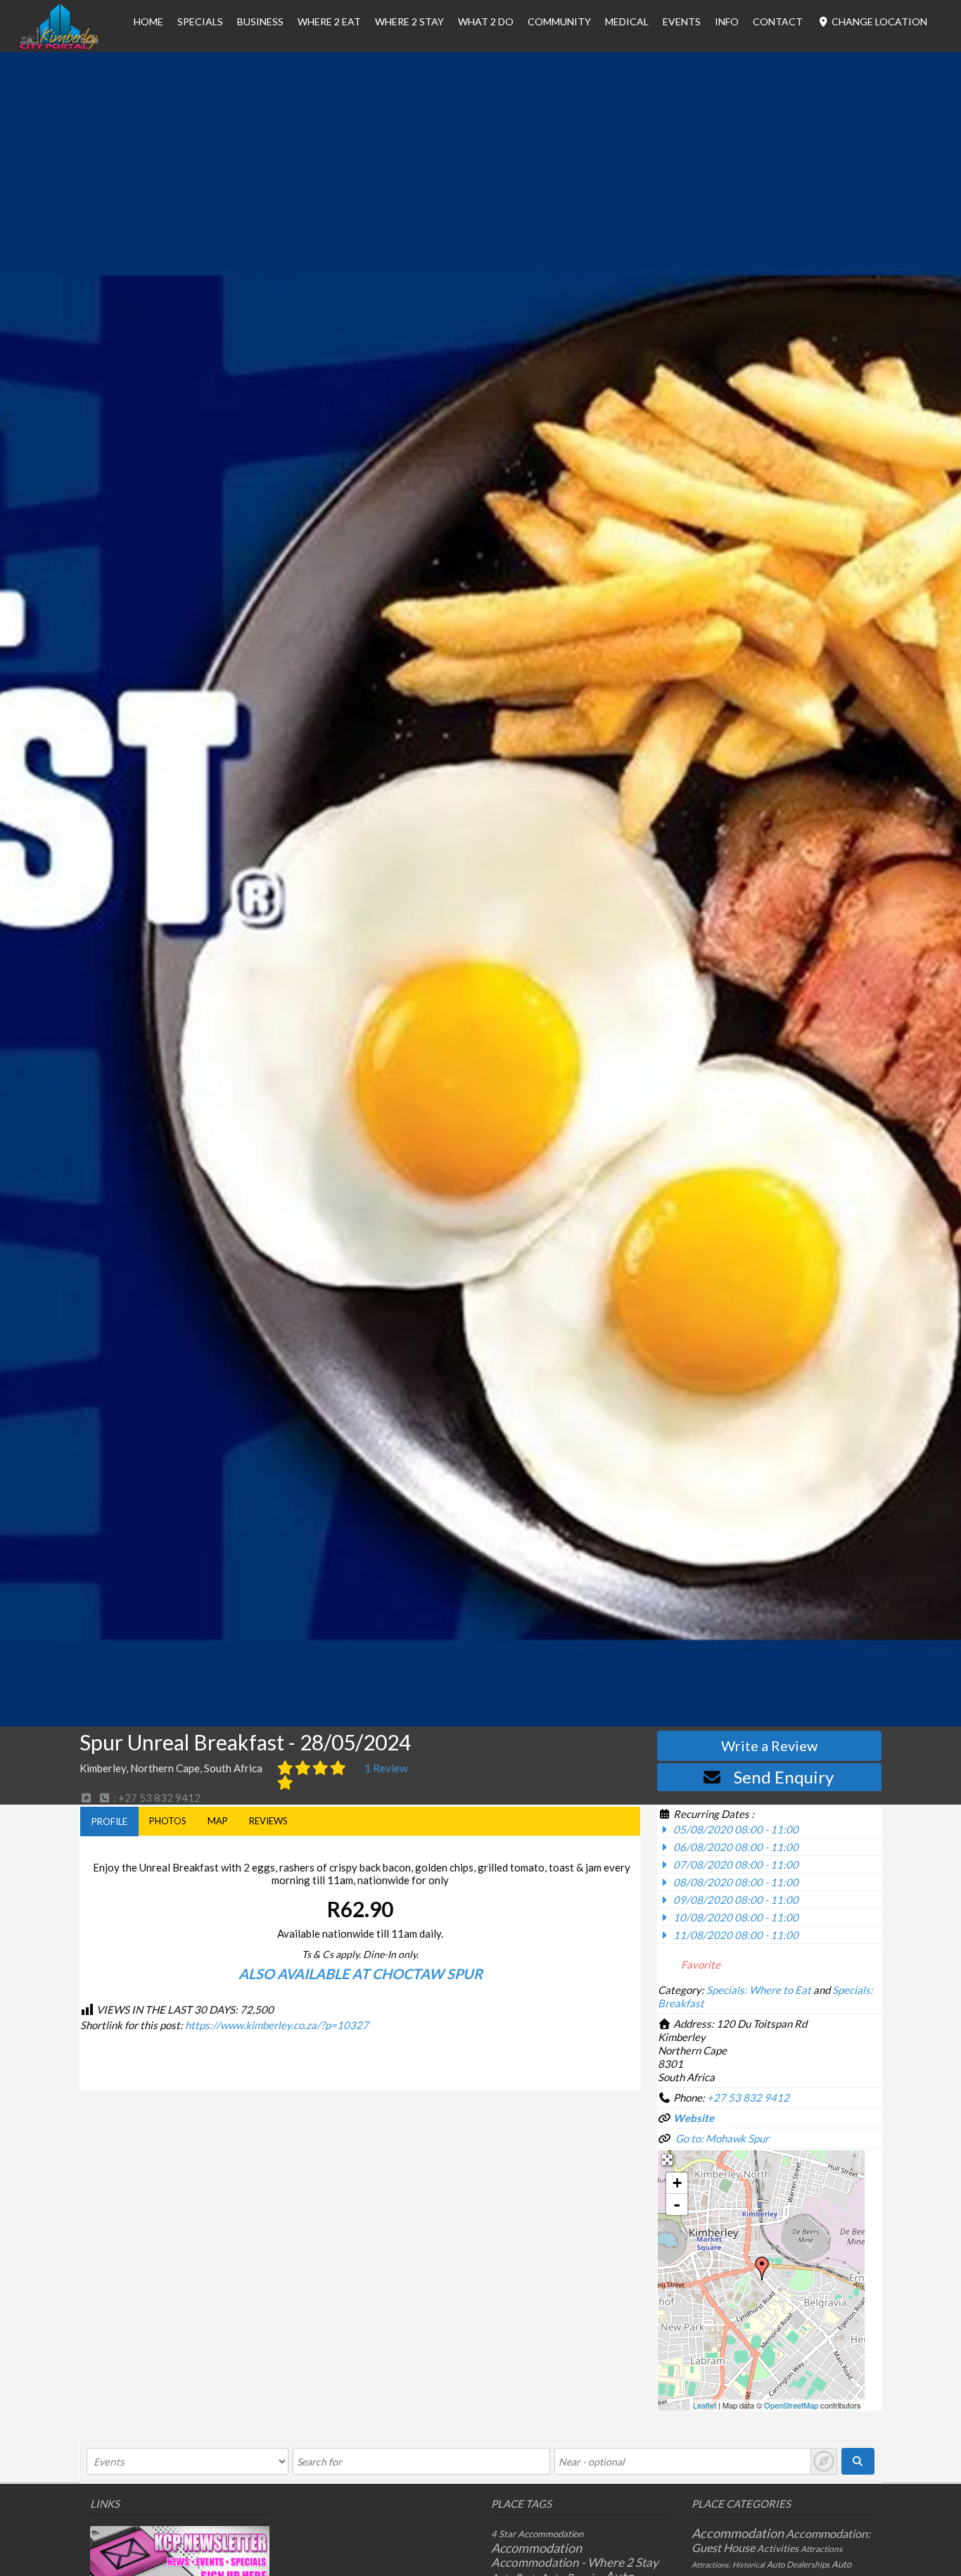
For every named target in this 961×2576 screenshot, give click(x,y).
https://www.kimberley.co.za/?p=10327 (277, 2025)
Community (559, 21)
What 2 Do (486, 21)
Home (148, 21)
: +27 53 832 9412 (156, 1798)
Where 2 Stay (409, 21)
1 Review (386, 1768)
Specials (200, 21)
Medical (627, 21)
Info (727, 21)
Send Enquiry (784, 1777)
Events (682, 21)
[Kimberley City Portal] (59, 45)
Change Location (878, 21)
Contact (778, 21)
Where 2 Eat (329, 21)
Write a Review (769, 1745)
